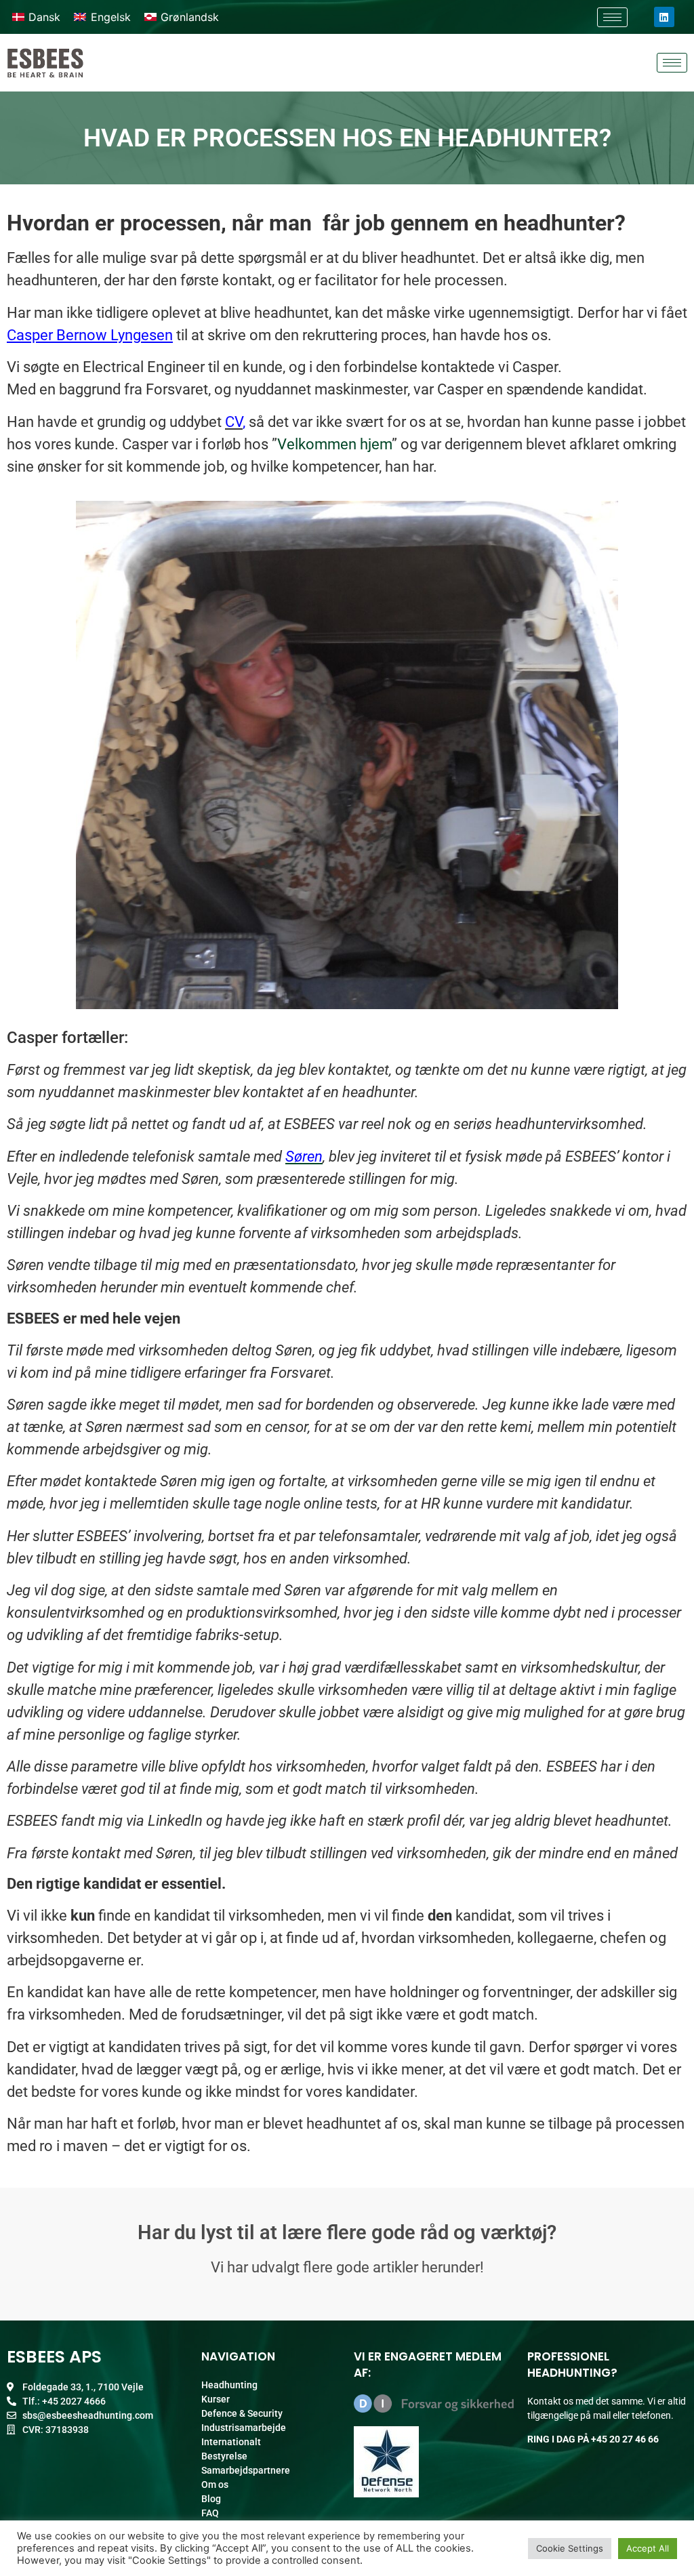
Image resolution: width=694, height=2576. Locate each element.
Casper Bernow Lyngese (86, 335)
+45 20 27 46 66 (625, 2439)
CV (234, 422)
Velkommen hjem (334, 444)
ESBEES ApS (54, 2357)
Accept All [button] (648, 2548)
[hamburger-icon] (612, 17)
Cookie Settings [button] (570, 2548)
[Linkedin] (664, 17)
